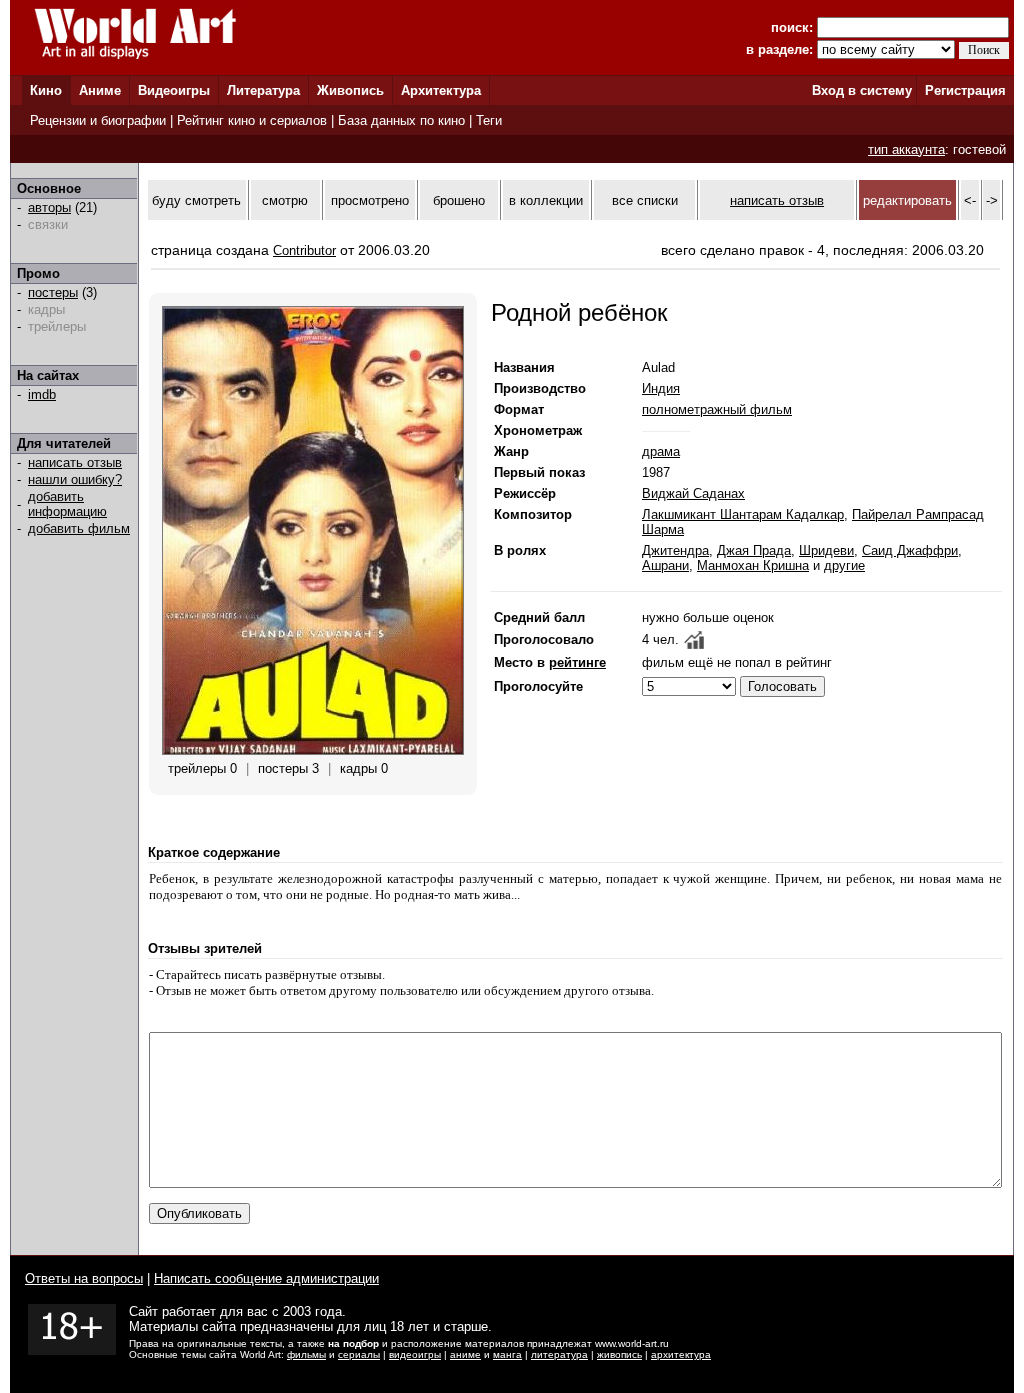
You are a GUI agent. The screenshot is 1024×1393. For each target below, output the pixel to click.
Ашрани (665, 565)
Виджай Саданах (693, 493)
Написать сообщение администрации (266, 1278)
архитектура (681, 1354)
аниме (465, 1354)
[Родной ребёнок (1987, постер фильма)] (313, 750)
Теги (489, 120)
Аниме (100, 90)
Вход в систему (862, 90)
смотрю (285, 200)
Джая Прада (754, 550)
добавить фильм (79, 528)
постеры (53, 292)
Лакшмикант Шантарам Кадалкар (743, 514)
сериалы (359, 1354)
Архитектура (441, 90)
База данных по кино (401, 120)
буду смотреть (196, 200)
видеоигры (415, 1354)
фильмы (306, 1354)
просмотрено (370, 200)
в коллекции (546, 200)
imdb (42, 394)
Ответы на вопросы (84, 1278)
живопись (619, 1354)
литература (559, 1354)
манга (507, 1354)
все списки (645, 200)
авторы (49, 207)
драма (661, 451)
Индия (661, 388)
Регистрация (965, 90)
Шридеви (826, 550)
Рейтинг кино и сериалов (252, 120)
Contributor (304, 250)
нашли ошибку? (75, 479)
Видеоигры (174, 90)
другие (844, 565)
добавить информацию (67, 504)
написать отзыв (75, 462)
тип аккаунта (906, 149)
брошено (459, 200)
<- (970, 200)
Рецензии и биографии (98, 120)
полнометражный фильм (717, 409)
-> (992, 200)
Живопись (350, 90)
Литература (263, 90)
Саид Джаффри (910, 550)
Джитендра (675, 550)
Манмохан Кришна (753, 565)
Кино (46, 90)
